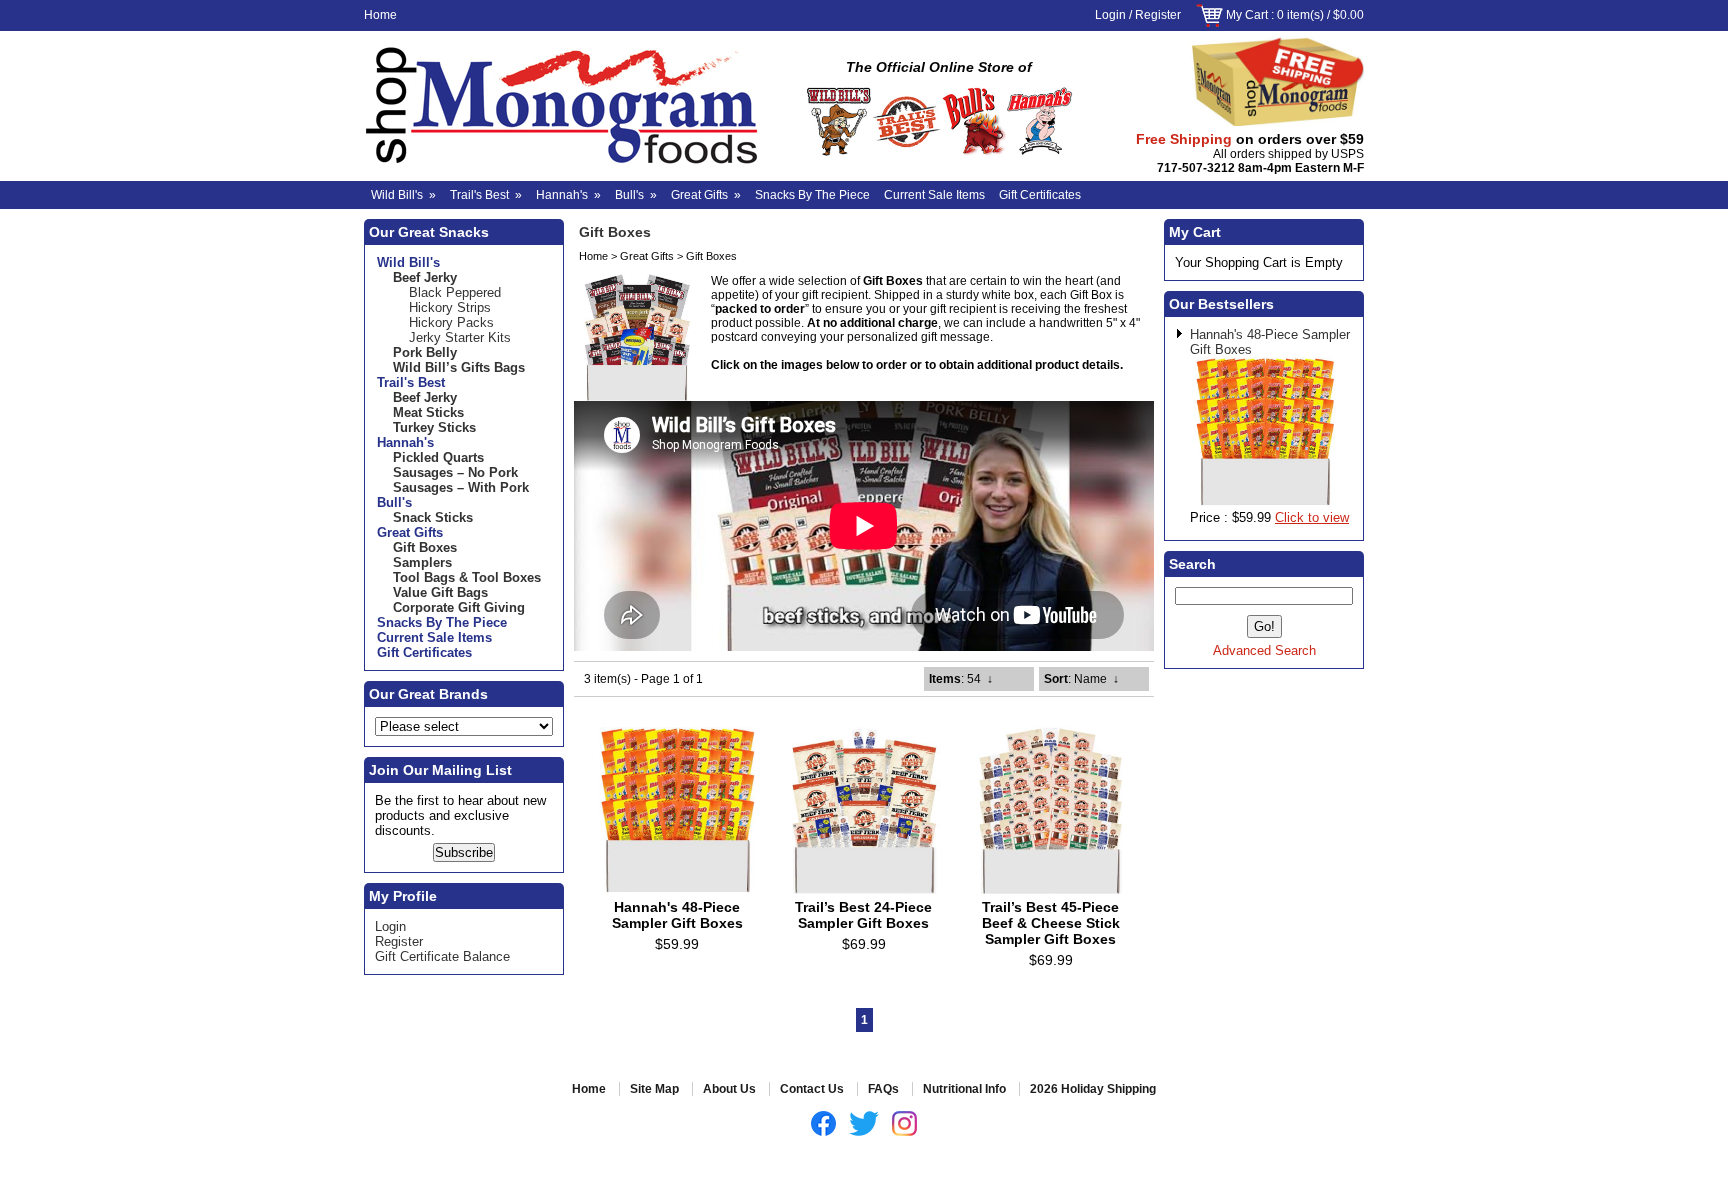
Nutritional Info (964, 1089)
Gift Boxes (711, 256)
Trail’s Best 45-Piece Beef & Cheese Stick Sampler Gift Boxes (1051, 923)
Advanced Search (1264, 650)
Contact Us (812, 1089)
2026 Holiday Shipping (1093, 1089)
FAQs (883, 1089)
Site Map (654, 1089)
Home (380, 15)
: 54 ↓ (961, 679)
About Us (729, 1089)
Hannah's (568, 195)
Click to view (1312, 517)
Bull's (636, 195)
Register (1158, 15)
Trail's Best (486, 195)
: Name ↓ (1081, 679)
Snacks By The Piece (812, 195)
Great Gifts (706, 195)
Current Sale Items (934, 195)
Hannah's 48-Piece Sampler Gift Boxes (677, 915)
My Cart (1247, 15)
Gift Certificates (1040, 195)
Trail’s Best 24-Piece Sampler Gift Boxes (863, 915)
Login (1110, 15)
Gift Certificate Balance (442, 956)
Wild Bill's (403, 195)
